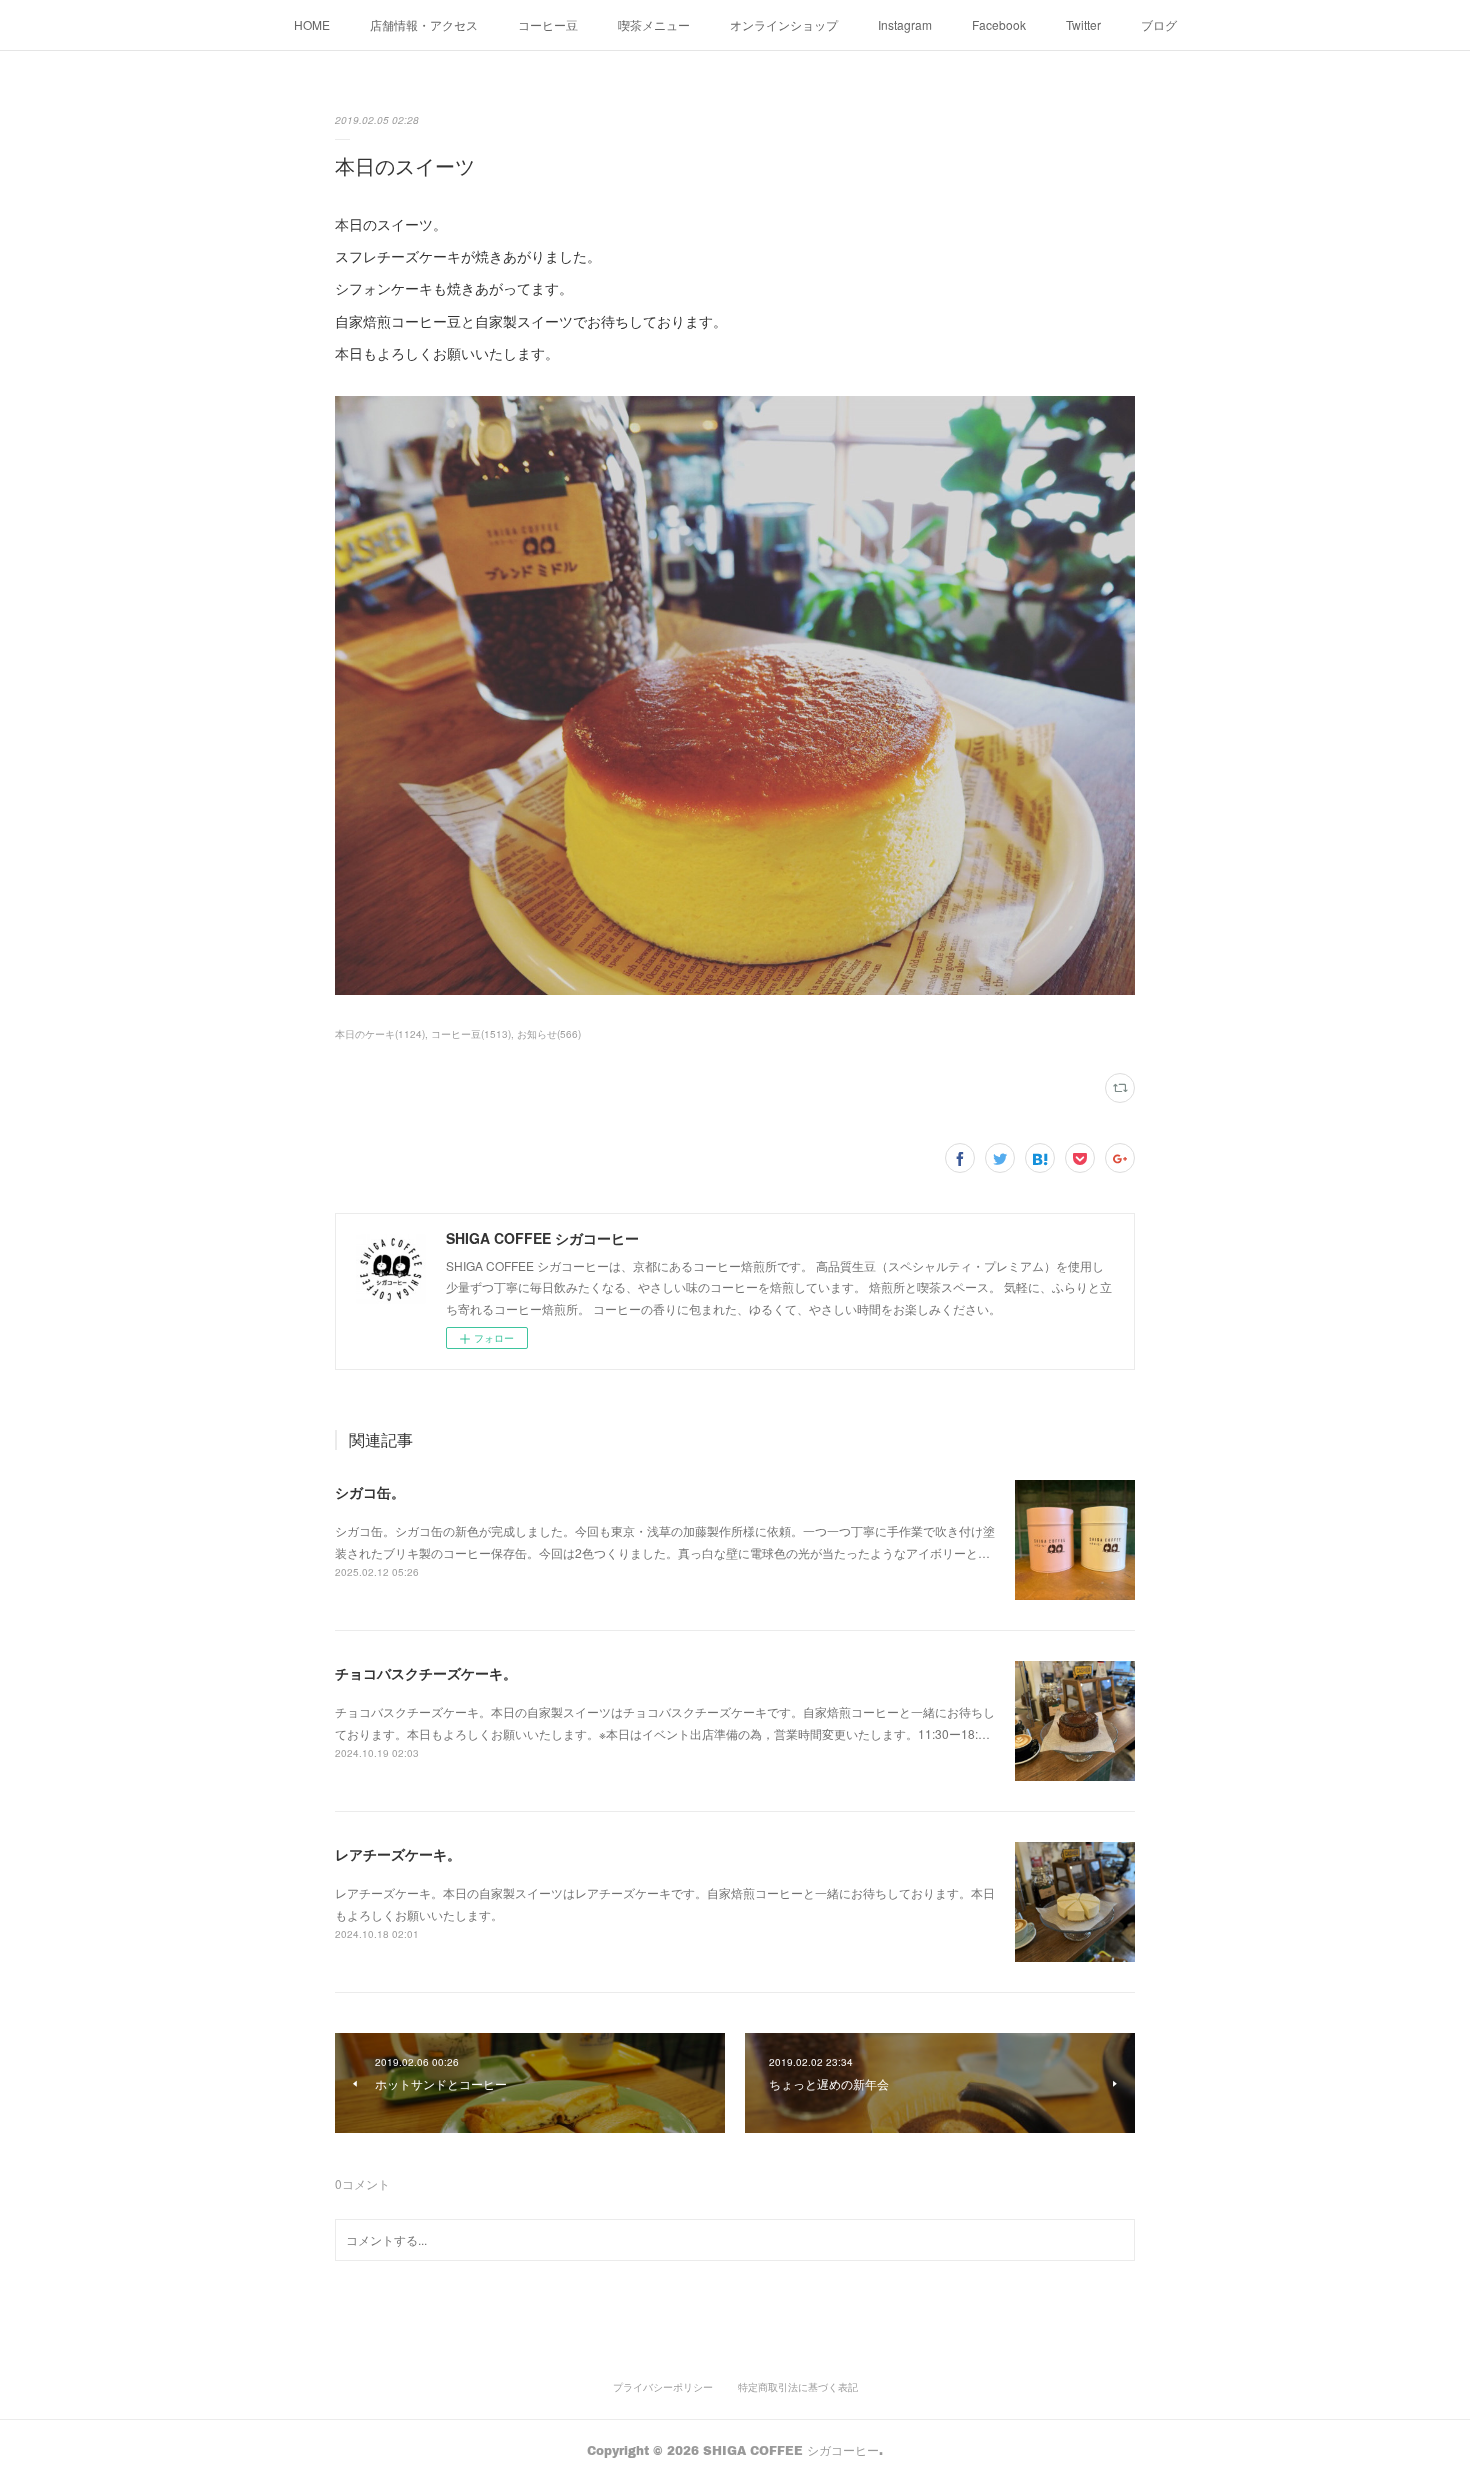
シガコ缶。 (370, 1492)
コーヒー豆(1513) (471, 1034)
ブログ (1159, 24)
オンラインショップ (784, 24)
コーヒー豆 (548, 24)
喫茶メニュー (654, 24)
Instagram (905, 24)
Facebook (999, 24)
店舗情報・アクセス (424, 24)
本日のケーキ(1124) (380, 1034)
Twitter (1083, 24)
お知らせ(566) (549, 1034)
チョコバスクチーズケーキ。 (426, 1673)
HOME (312, 24)
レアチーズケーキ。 (398, 1854)
